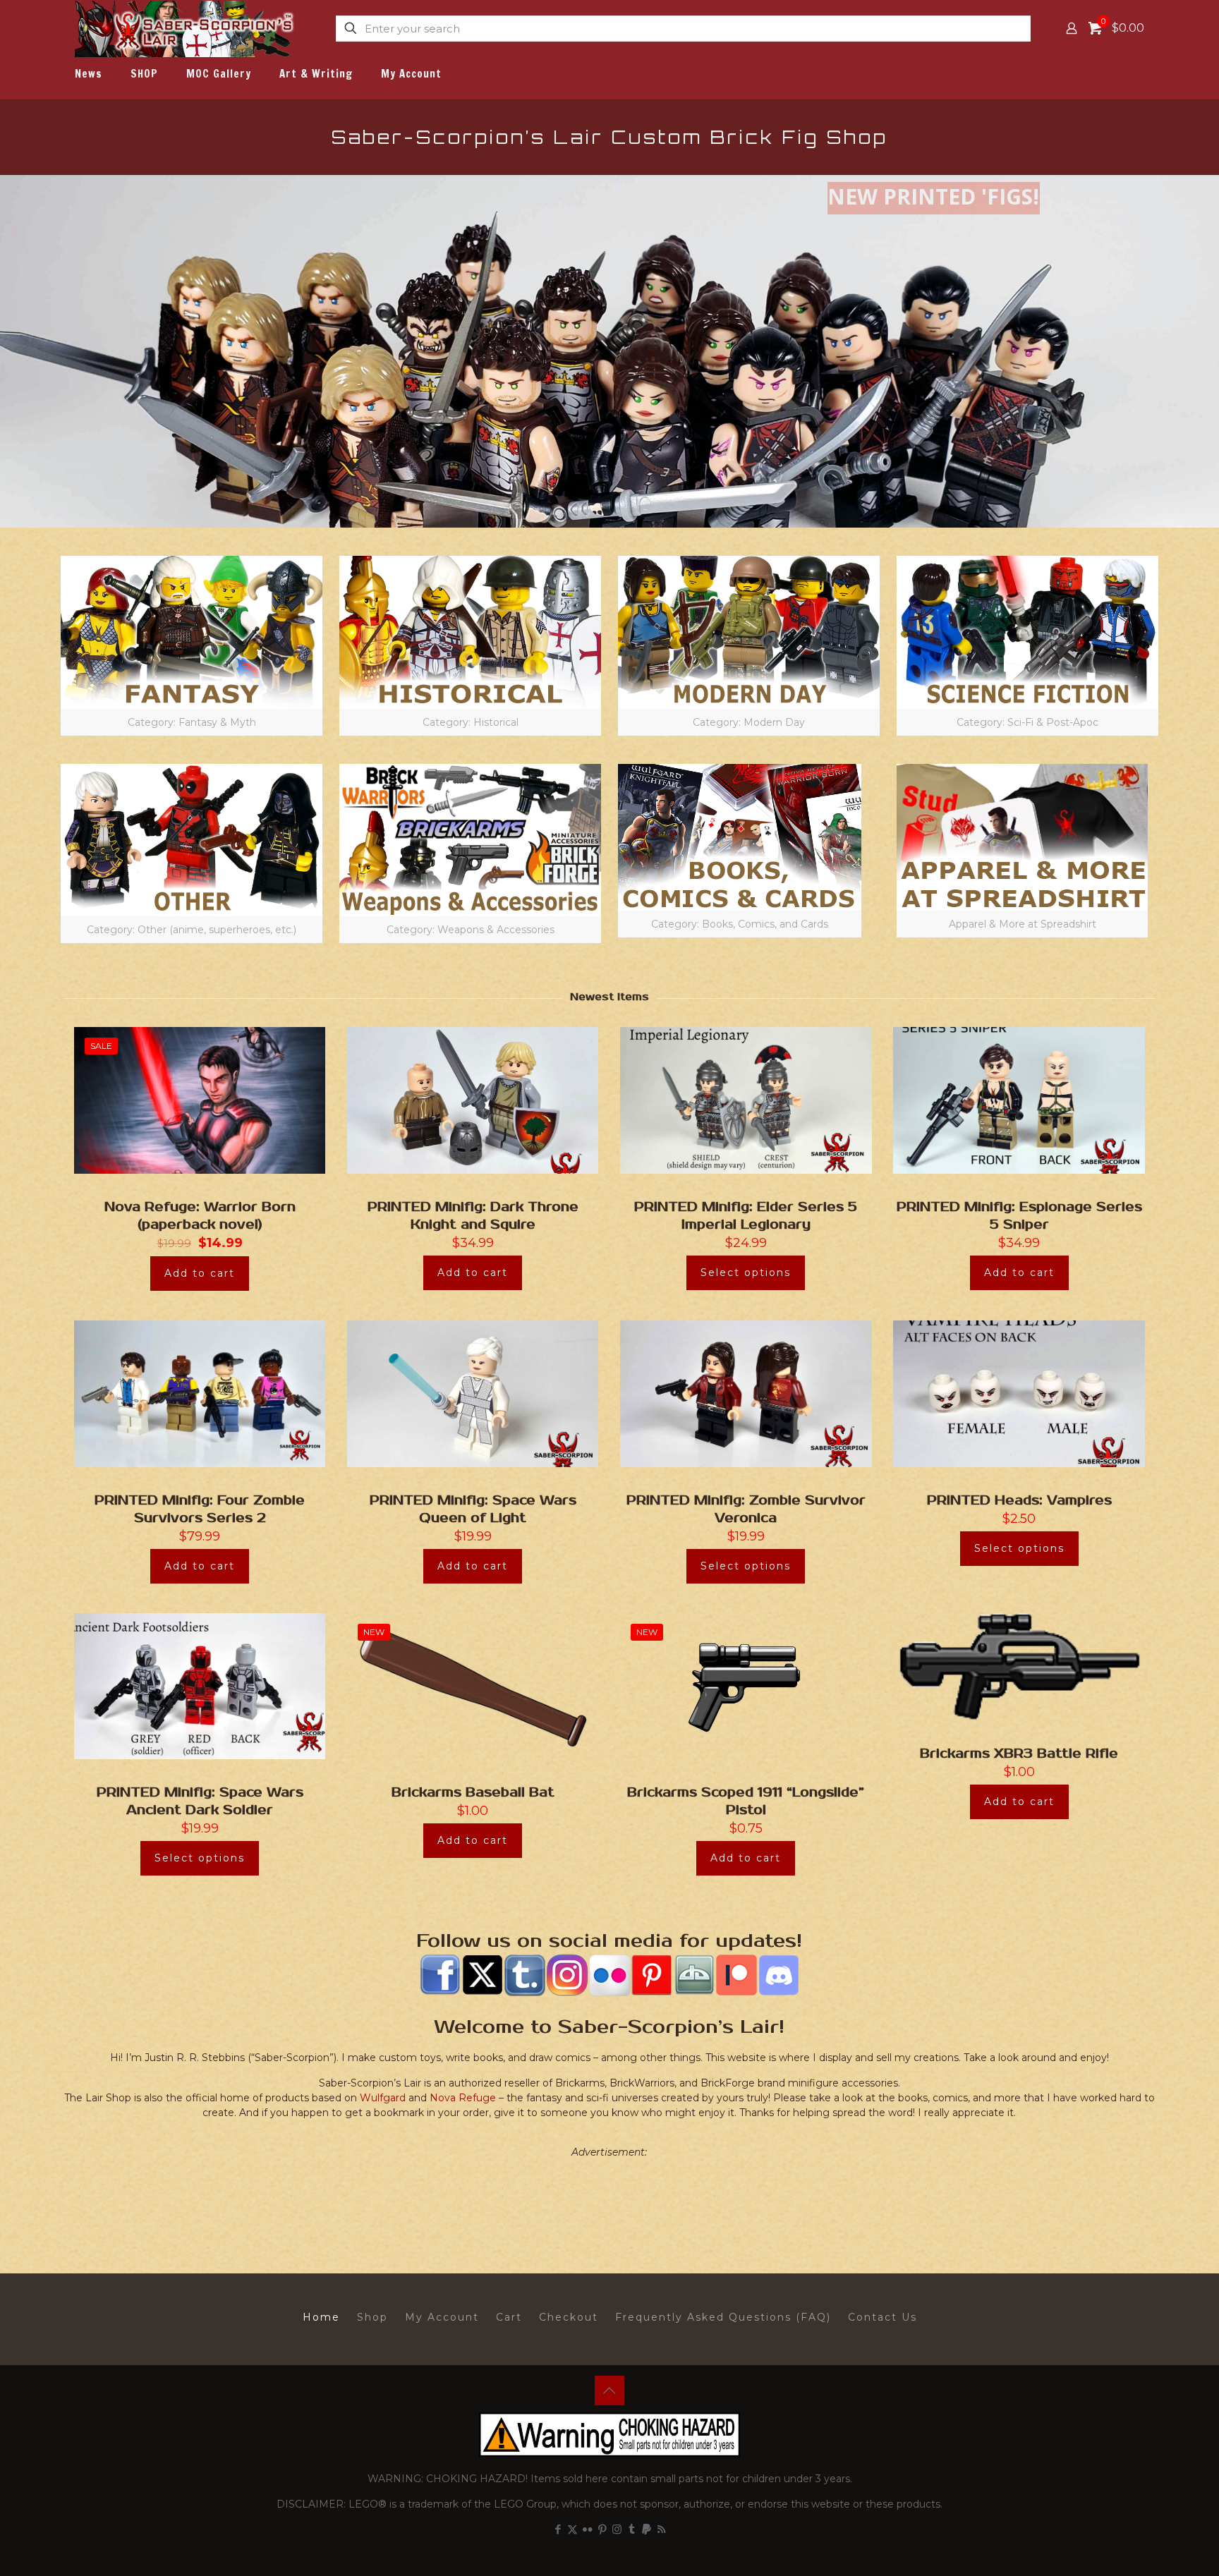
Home (321, 2317)
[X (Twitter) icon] (572, 2529)
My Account (442, 2317)
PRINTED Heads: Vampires (1019, 1500)
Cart (509, 2317)
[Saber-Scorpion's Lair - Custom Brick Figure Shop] (186, 28)
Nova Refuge (463, 2098)
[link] (192, 646)
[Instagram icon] (617, 2529)
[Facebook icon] (558, 2529)
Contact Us (883, 2317)
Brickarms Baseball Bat (473, 1792)
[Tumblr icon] (632, 2529)
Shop (372, 2317)
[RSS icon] (661, 2529)
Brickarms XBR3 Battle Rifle (1019, 1754)
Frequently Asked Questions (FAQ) (723, 2317)
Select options (746, 1272)
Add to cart (200, 1273)
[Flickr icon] (587, 2529)
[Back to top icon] (609, 2390)
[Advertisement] (609, 2202)
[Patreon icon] (647, 2529)
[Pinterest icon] (602, 2529)
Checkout (569, 2317)
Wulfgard (383, 2098)
